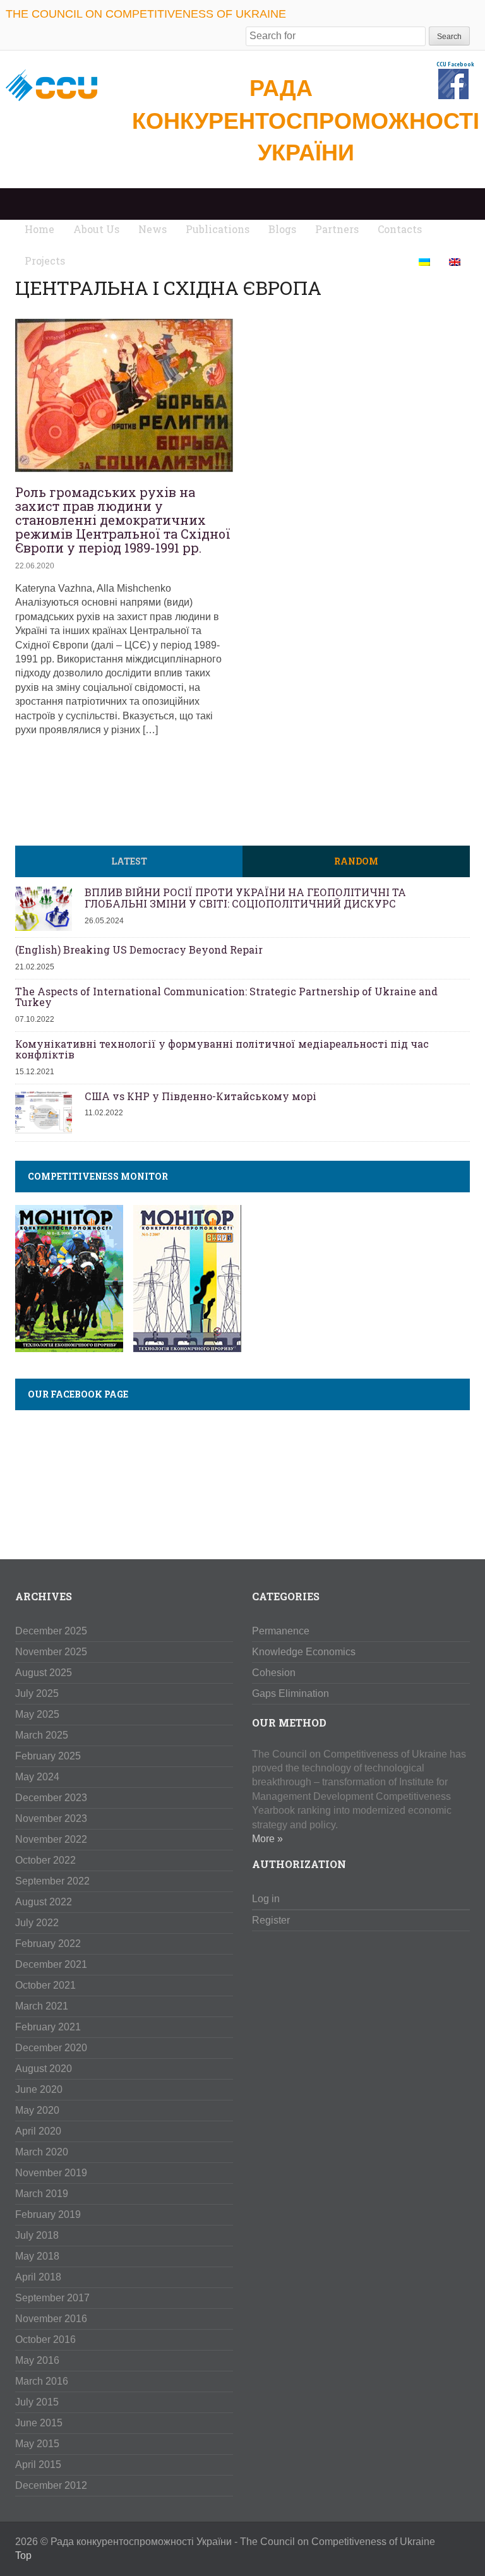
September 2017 (52, 2298)
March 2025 (42, 1735)
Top (23, 2555)
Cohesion (274, 1673)
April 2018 (38, 2277)
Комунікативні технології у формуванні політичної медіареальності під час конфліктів (222, 1049)
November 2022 (51, 1839)
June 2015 (39, 2423)
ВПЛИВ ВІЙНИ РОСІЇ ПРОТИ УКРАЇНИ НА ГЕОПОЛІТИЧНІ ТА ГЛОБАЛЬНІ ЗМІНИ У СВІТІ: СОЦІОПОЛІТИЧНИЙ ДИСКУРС (245, 898)
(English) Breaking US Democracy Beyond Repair (139, 950)
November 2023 (51, 1818)
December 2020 (51, 2048)
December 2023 (51, 1798)
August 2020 (44, 2069)
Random (356, 861)
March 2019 (42, 2194)
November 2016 (51, 2319)
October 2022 (45, 1860)
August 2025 (44, 1673)
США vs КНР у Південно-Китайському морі (201, 1096)
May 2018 (37, 2256)
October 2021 (45, 1985)
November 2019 (51, 2173)
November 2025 (51, 1652)
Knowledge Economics (304, 1652)
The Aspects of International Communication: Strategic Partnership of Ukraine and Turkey (226, 997)
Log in (266, 1899)
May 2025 (37, 1714)
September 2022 (52, 1881)
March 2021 (42, 2006)
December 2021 (51, 1964)
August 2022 (44, 1902)
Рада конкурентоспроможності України (306, 120)
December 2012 (51, 2485)
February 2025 (48, 1756)
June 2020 (39, 2089)
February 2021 (48, 2027)
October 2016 (45, 2339)
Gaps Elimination (290, 1693)
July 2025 (37, 1693)
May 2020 (37, 2110)
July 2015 (37, 2402)
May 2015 (37, 2444)
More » (267, 1839)
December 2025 (51, 1631)
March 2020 (42, 2152)
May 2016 (37, 2360)
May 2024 (37, 1777)
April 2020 (38, 2131)
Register (271, 1920)
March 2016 (42, 2381)
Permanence (281, 1631)
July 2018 (37, 2235)
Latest (129, 861)
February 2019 (48, 2214)
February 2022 (48, 1944)
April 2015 (38, 2465)
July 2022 (37, 1923)
